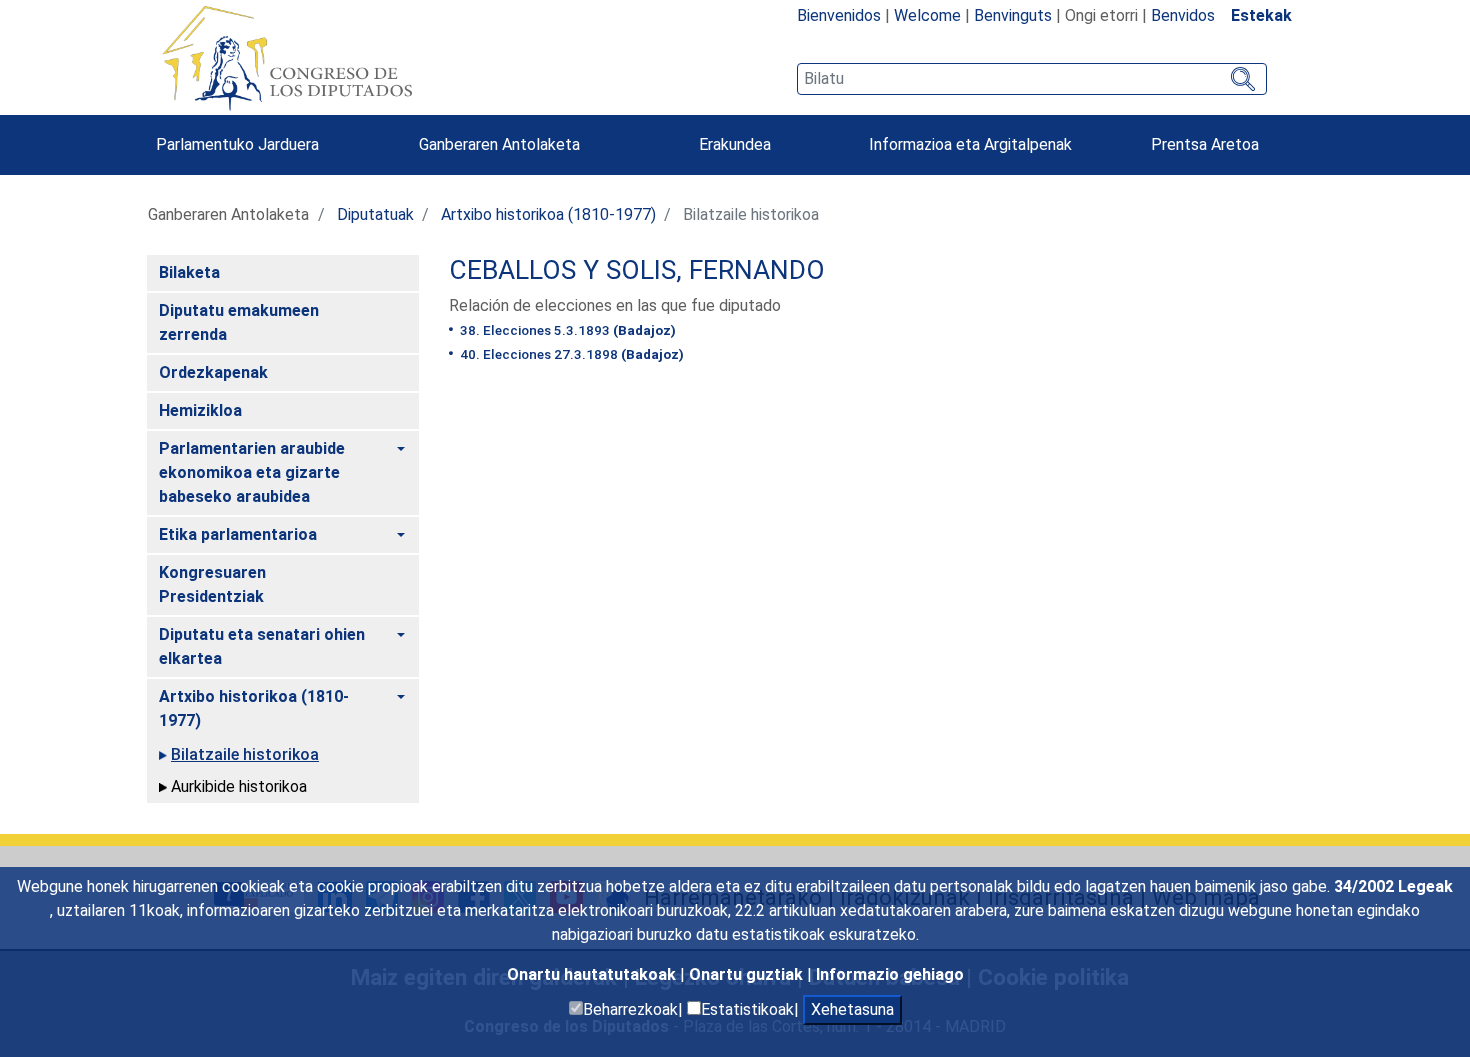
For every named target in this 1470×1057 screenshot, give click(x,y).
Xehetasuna (852, 1009)
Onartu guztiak (748, 974)
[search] (1032, 79)
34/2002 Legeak (1393, 886)
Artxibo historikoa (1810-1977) (548, 214)
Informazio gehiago (890, 974)
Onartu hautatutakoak (593, 974)
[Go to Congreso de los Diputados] (287, 58)
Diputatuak (375, 214)
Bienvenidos (839, 15)
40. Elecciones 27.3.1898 (570, 354)
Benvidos (1183, 15)
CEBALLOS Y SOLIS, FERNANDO (637, 270)
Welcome (927, 15)
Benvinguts (1013, 15)
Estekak (1261, 15)
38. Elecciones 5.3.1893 (566, 330)
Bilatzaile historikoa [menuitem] (245, 754)
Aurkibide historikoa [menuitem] (239, 786)
